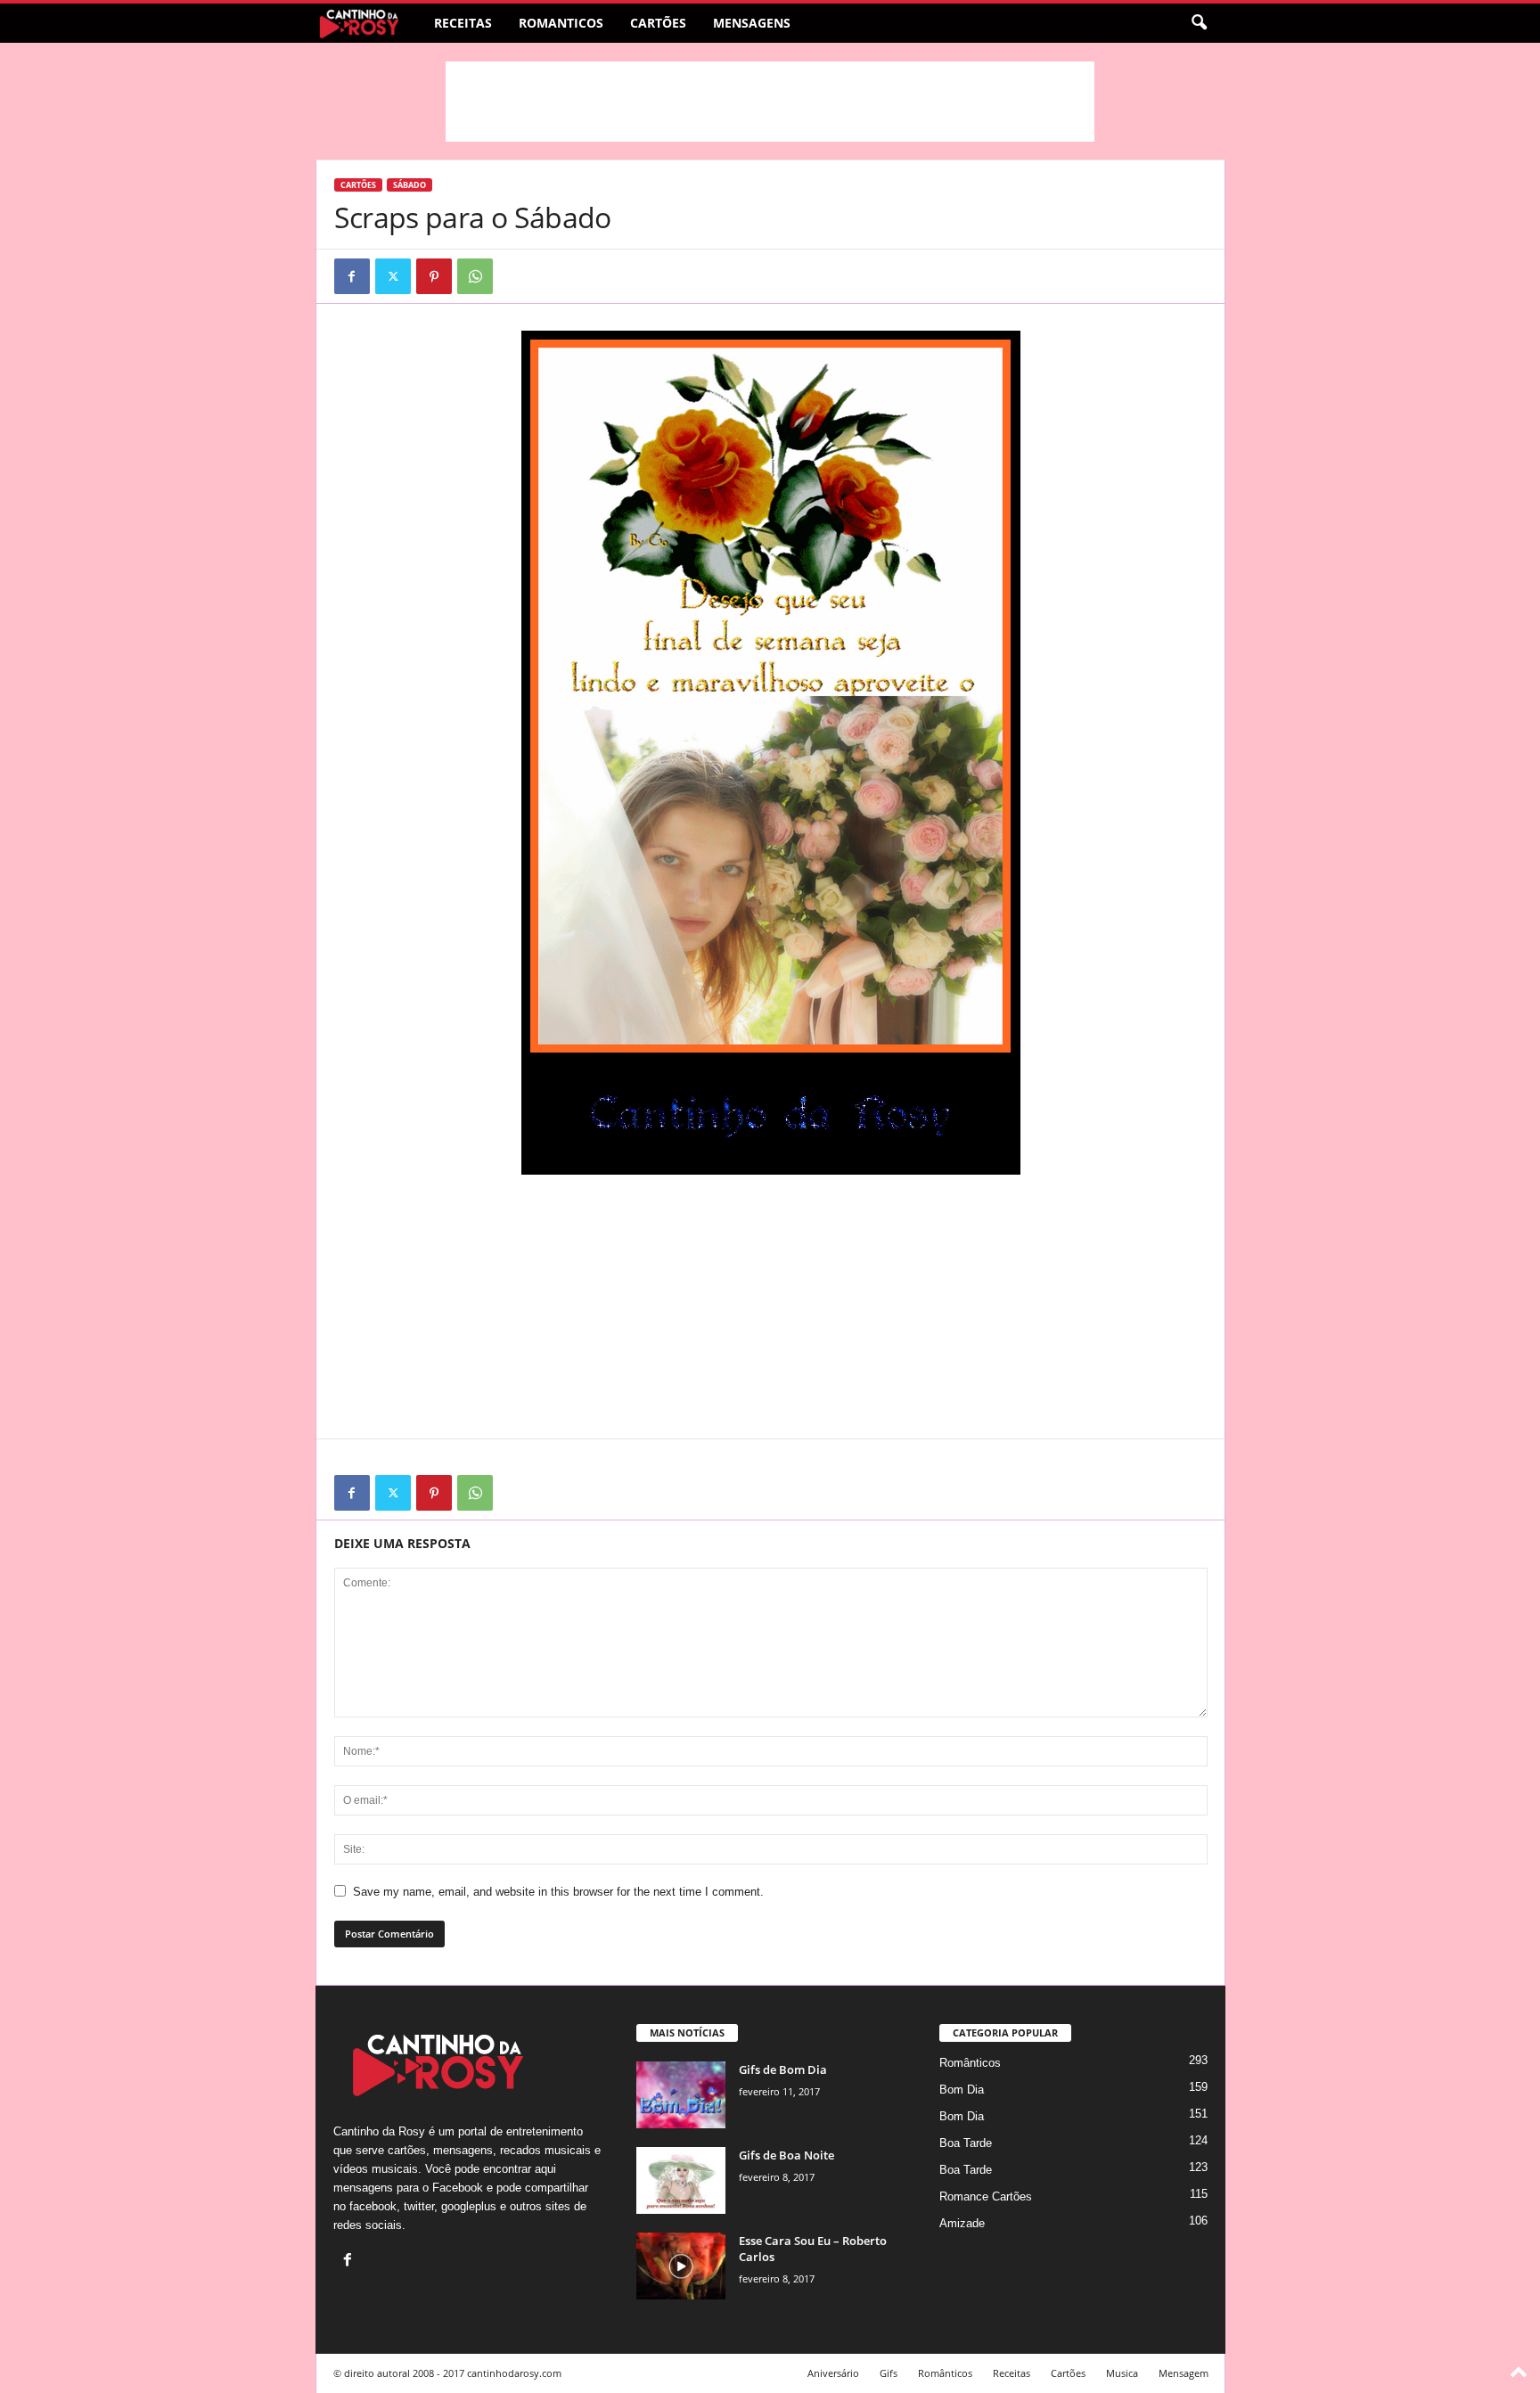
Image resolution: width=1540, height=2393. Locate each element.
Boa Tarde (966, 2143)
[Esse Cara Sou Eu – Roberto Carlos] (681, 2266)
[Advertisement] (770, 102)
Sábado (410, 185)
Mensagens (752, 23)
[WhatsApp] (475, 276)
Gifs (889, 2373)
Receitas (463, 23)
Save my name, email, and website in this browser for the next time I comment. (558, 1892)
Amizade (962, 2223)
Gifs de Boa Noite (786, 2155)
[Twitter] (393, 276)
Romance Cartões (986, 2196)
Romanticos (561, 23)
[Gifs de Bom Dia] (681, 2095)
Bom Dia (962, 2090)
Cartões (658, 23)
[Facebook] (352, 276)
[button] (1199, 23)
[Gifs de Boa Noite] (681, 2180)
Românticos (970, 2063)
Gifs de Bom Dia (783, 2069)
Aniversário (833, 2373)
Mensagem (1184, 2373)
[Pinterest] (434, 276)
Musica (1122, 2373)
